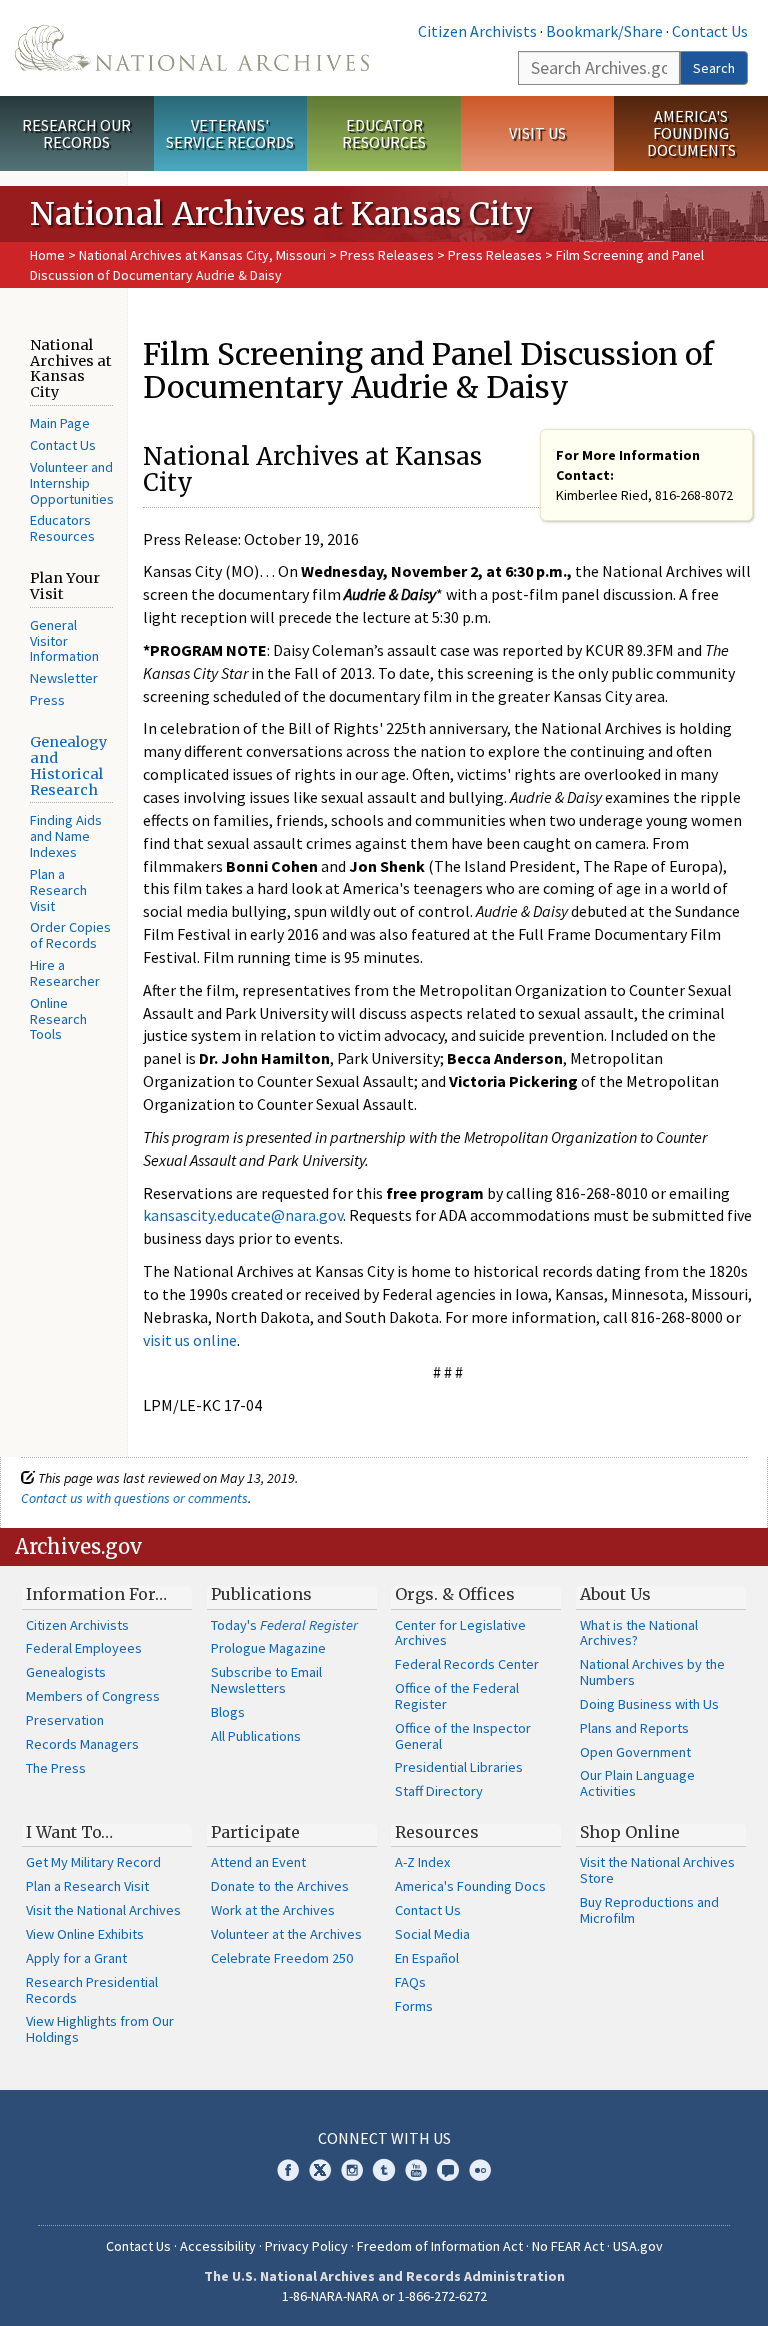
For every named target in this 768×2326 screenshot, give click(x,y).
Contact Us (710, 31)
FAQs (410, 1982)
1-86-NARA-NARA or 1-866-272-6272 (384, 2296)
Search (714, 68)
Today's (284, 1625)
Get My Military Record (93, 1862)
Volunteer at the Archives (286, 1934)
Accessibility (218, 2246)
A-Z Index (422, 1862)
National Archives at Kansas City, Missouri (202, 255)
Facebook (288, 2170)
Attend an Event (258, 1862)
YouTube (416, 2170)
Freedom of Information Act (440, 2246)
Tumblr (384, 2170)
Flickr (480, 2170)
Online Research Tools (58, 1019)
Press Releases (387, 255)
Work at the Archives (273, 1910)
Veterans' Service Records (230, 133)
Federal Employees (84, 1648)
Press (47, 700)
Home (47, 255)
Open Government (635, 1752)
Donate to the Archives (280, 1886)
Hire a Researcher (65, 973)
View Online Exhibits (85, 1934)
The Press (56, 1768)
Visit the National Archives (103, 1910)
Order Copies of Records (70, 935)
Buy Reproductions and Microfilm (649, 1910)
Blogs (228, 1712)
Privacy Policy (306, 2246)
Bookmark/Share (604, 31)
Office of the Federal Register (457, 1696)
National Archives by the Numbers (652, 1672)
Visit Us (537, 133)
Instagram (352, 2170)
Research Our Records (76, 133)
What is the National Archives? (639, 1633)
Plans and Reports (634, 1728)
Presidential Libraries (459, 1767)
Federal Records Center (467, 1664)
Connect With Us (384, 2138)
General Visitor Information (64, 641)
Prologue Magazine (268, 1648)
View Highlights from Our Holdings (100, 2029)
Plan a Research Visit (58, 890)
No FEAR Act (568, 2246)
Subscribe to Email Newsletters (266, 1680)
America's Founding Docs (470, 1886)
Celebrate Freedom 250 (282, 1958)
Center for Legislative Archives (460, 1633)
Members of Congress (93, 1696)
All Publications (256, 1736)
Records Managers (82, 1744)
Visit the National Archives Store (657, 1870)
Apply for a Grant (76, 1958)
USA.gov (638, 2246)
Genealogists (66, 1672)
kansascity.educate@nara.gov (243, 1215)
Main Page (60, 423)
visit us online (190, 1340)
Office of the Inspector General (463, 1736)
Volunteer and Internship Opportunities (72, 483)
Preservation (65, 1720)
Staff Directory (439, 1791)
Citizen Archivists (477, 31)
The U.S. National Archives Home (192, 48)
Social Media (432, 1934)
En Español (427, 1958)
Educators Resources (62, 528)
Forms (414, 2006)
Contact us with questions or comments (134, 1498)
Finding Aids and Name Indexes (66, 836)
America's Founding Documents (691, 133)
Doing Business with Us (649, 1704)
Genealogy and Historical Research (68, 766)
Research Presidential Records (92, 1990)
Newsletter (64, 678)
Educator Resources (384, 133)
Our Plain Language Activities (637, 1783)
